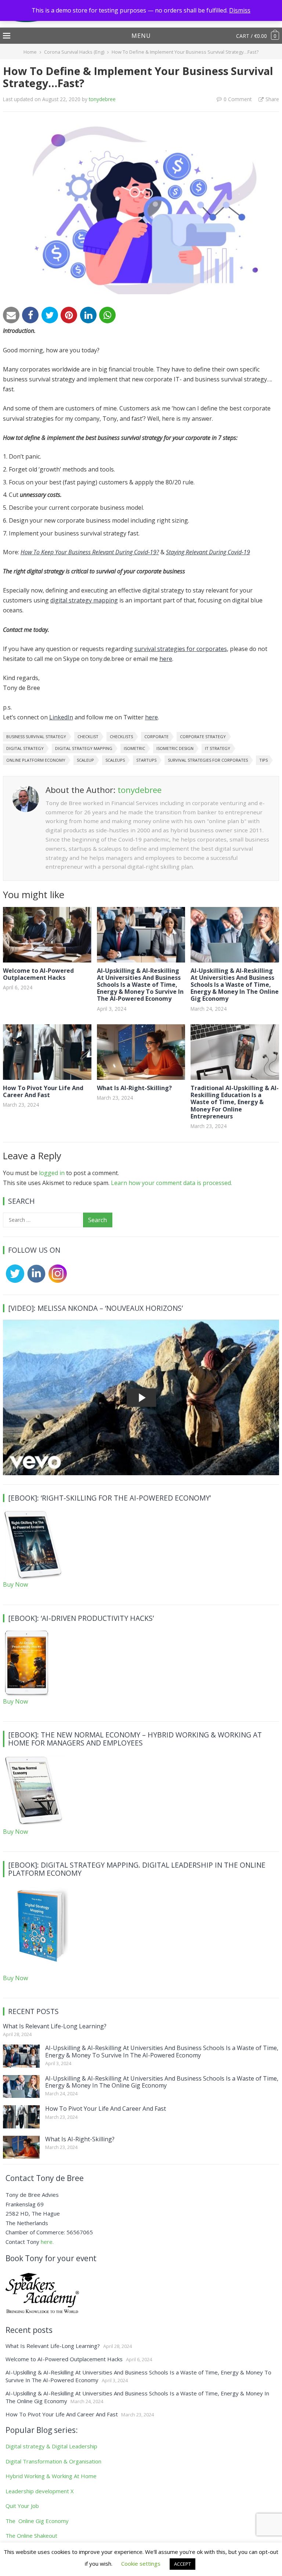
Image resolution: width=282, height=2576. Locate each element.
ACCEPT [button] (182, 2564)
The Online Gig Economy (37, 2521)
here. (47, 2242)
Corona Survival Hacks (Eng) (74, 52)
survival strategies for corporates (181, 649)
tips (263, 760)
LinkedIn (61, 717)
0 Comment (238, 99)
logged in (52, 1173)
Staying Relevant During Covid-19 (208, 552)
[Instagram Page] (56, 1281)
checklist (88, 736)
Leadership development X (40, 2491)
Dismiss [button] (240, 10)
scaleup (85, 760)
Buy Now (15, 1584)
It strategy (218, 748)
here (166, 659)
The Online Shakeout (31, 2536)
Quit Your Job (22, 2506)
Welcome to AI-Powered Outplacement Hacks (38, 974)
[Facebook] (30, 315)
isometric (134, 748)
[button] (141, 36)
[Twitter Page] (14, 1281)
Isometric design (175, 748)
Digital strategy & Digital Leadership (51, 2446)
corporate (156, 736)
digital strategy (25, 748)
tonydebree (102, 99)
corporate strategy (203, 736)
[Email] (11, 315)
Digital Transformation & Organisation (53, 2461)
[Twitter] (50, 315)
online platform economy (36, 760)
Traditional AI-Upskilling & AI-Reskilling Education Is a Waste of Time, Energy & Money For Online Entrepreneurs (235, 1102)
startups (146, 760)
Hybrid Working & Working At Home (51, 2476)
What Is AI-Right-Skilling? (134, 1088)
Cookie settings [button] (141, 2563)
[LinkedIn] (88, 315)
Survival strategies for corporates (208, 760)
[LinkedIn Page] (35, 1281)
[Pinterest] (69, 315)
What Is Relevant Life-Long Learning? (55, 2026)
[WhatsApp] (107, 315)
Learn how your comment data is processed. (171, 1183)
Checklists (121, 736)
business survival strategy (36, 736)
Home (30, 52)
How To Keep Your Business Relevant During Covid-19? (90, 552)
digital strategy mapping (84, 600)
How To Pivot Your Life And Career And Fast (43, 1091)
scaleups (115, 760)
